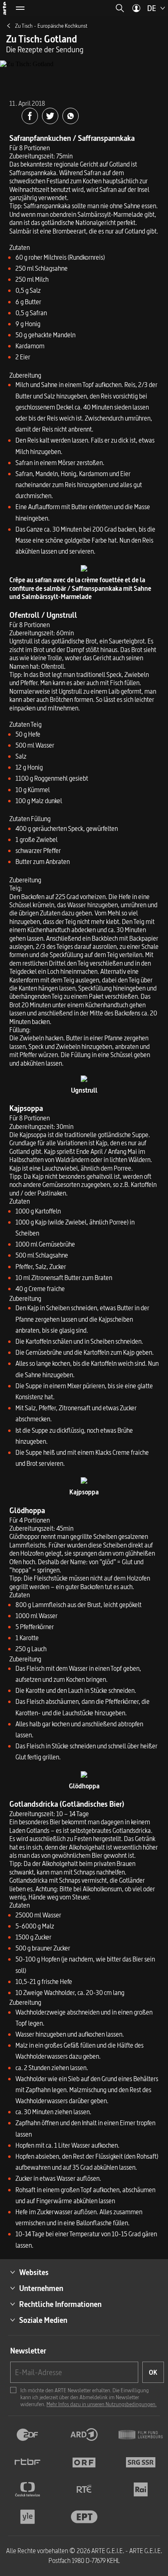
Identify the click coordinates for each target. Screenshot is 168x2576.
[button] (120, 8)
